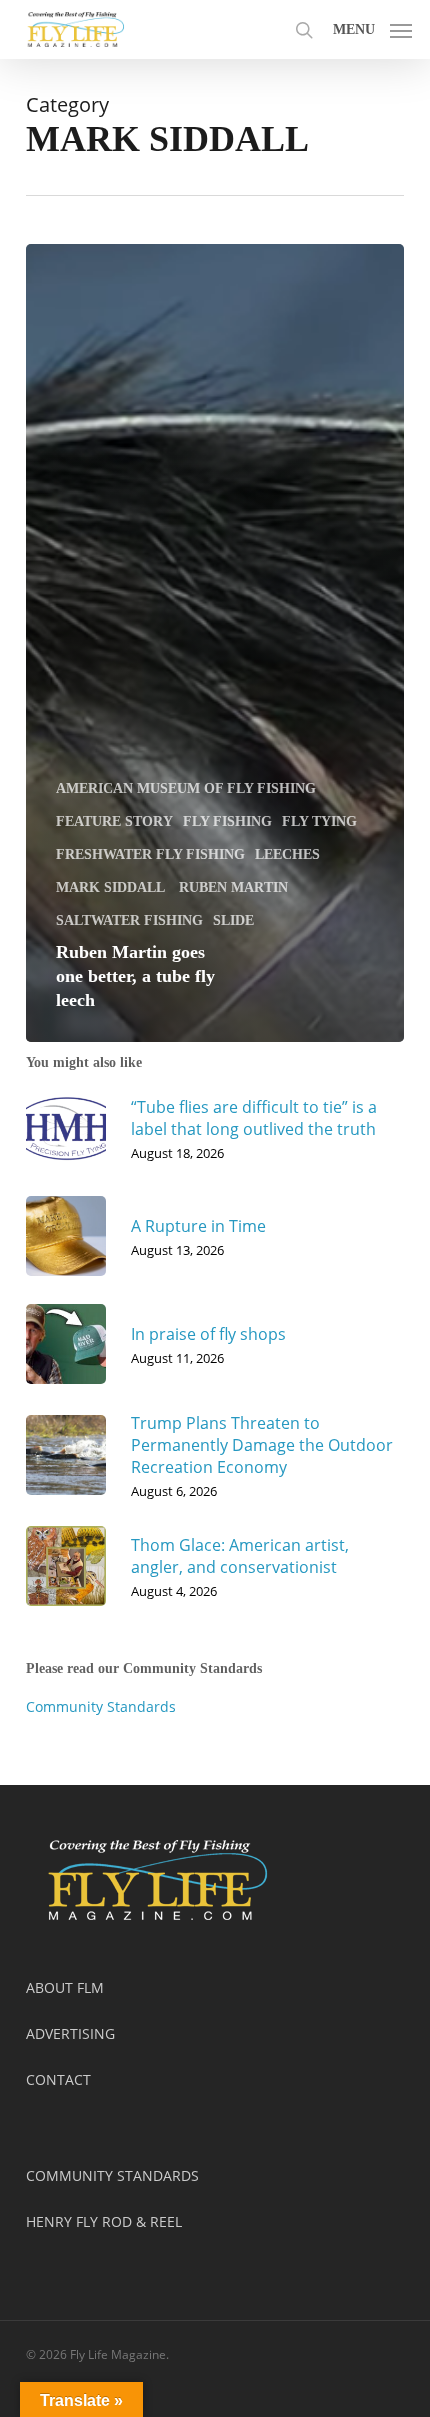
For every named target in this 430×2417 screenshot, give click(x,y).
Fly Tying (319, 821)
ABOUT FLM (65, 1987)
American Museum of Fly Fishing (186, 788)
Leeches (287, 854)
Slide (233, 920)
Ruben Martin (233, 887)
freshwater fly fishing (150, 854)
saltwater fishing (129, 920)
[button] (372, 27)
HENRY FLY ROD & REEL (104, 2221)
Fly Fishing (227, 821)
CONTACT (58, 2079)
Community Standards (101, 1706)
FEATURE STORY (114, 821)
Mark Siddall (112, 887)
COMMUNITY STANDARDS (112, 2175)
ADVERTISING (70, 2033)
